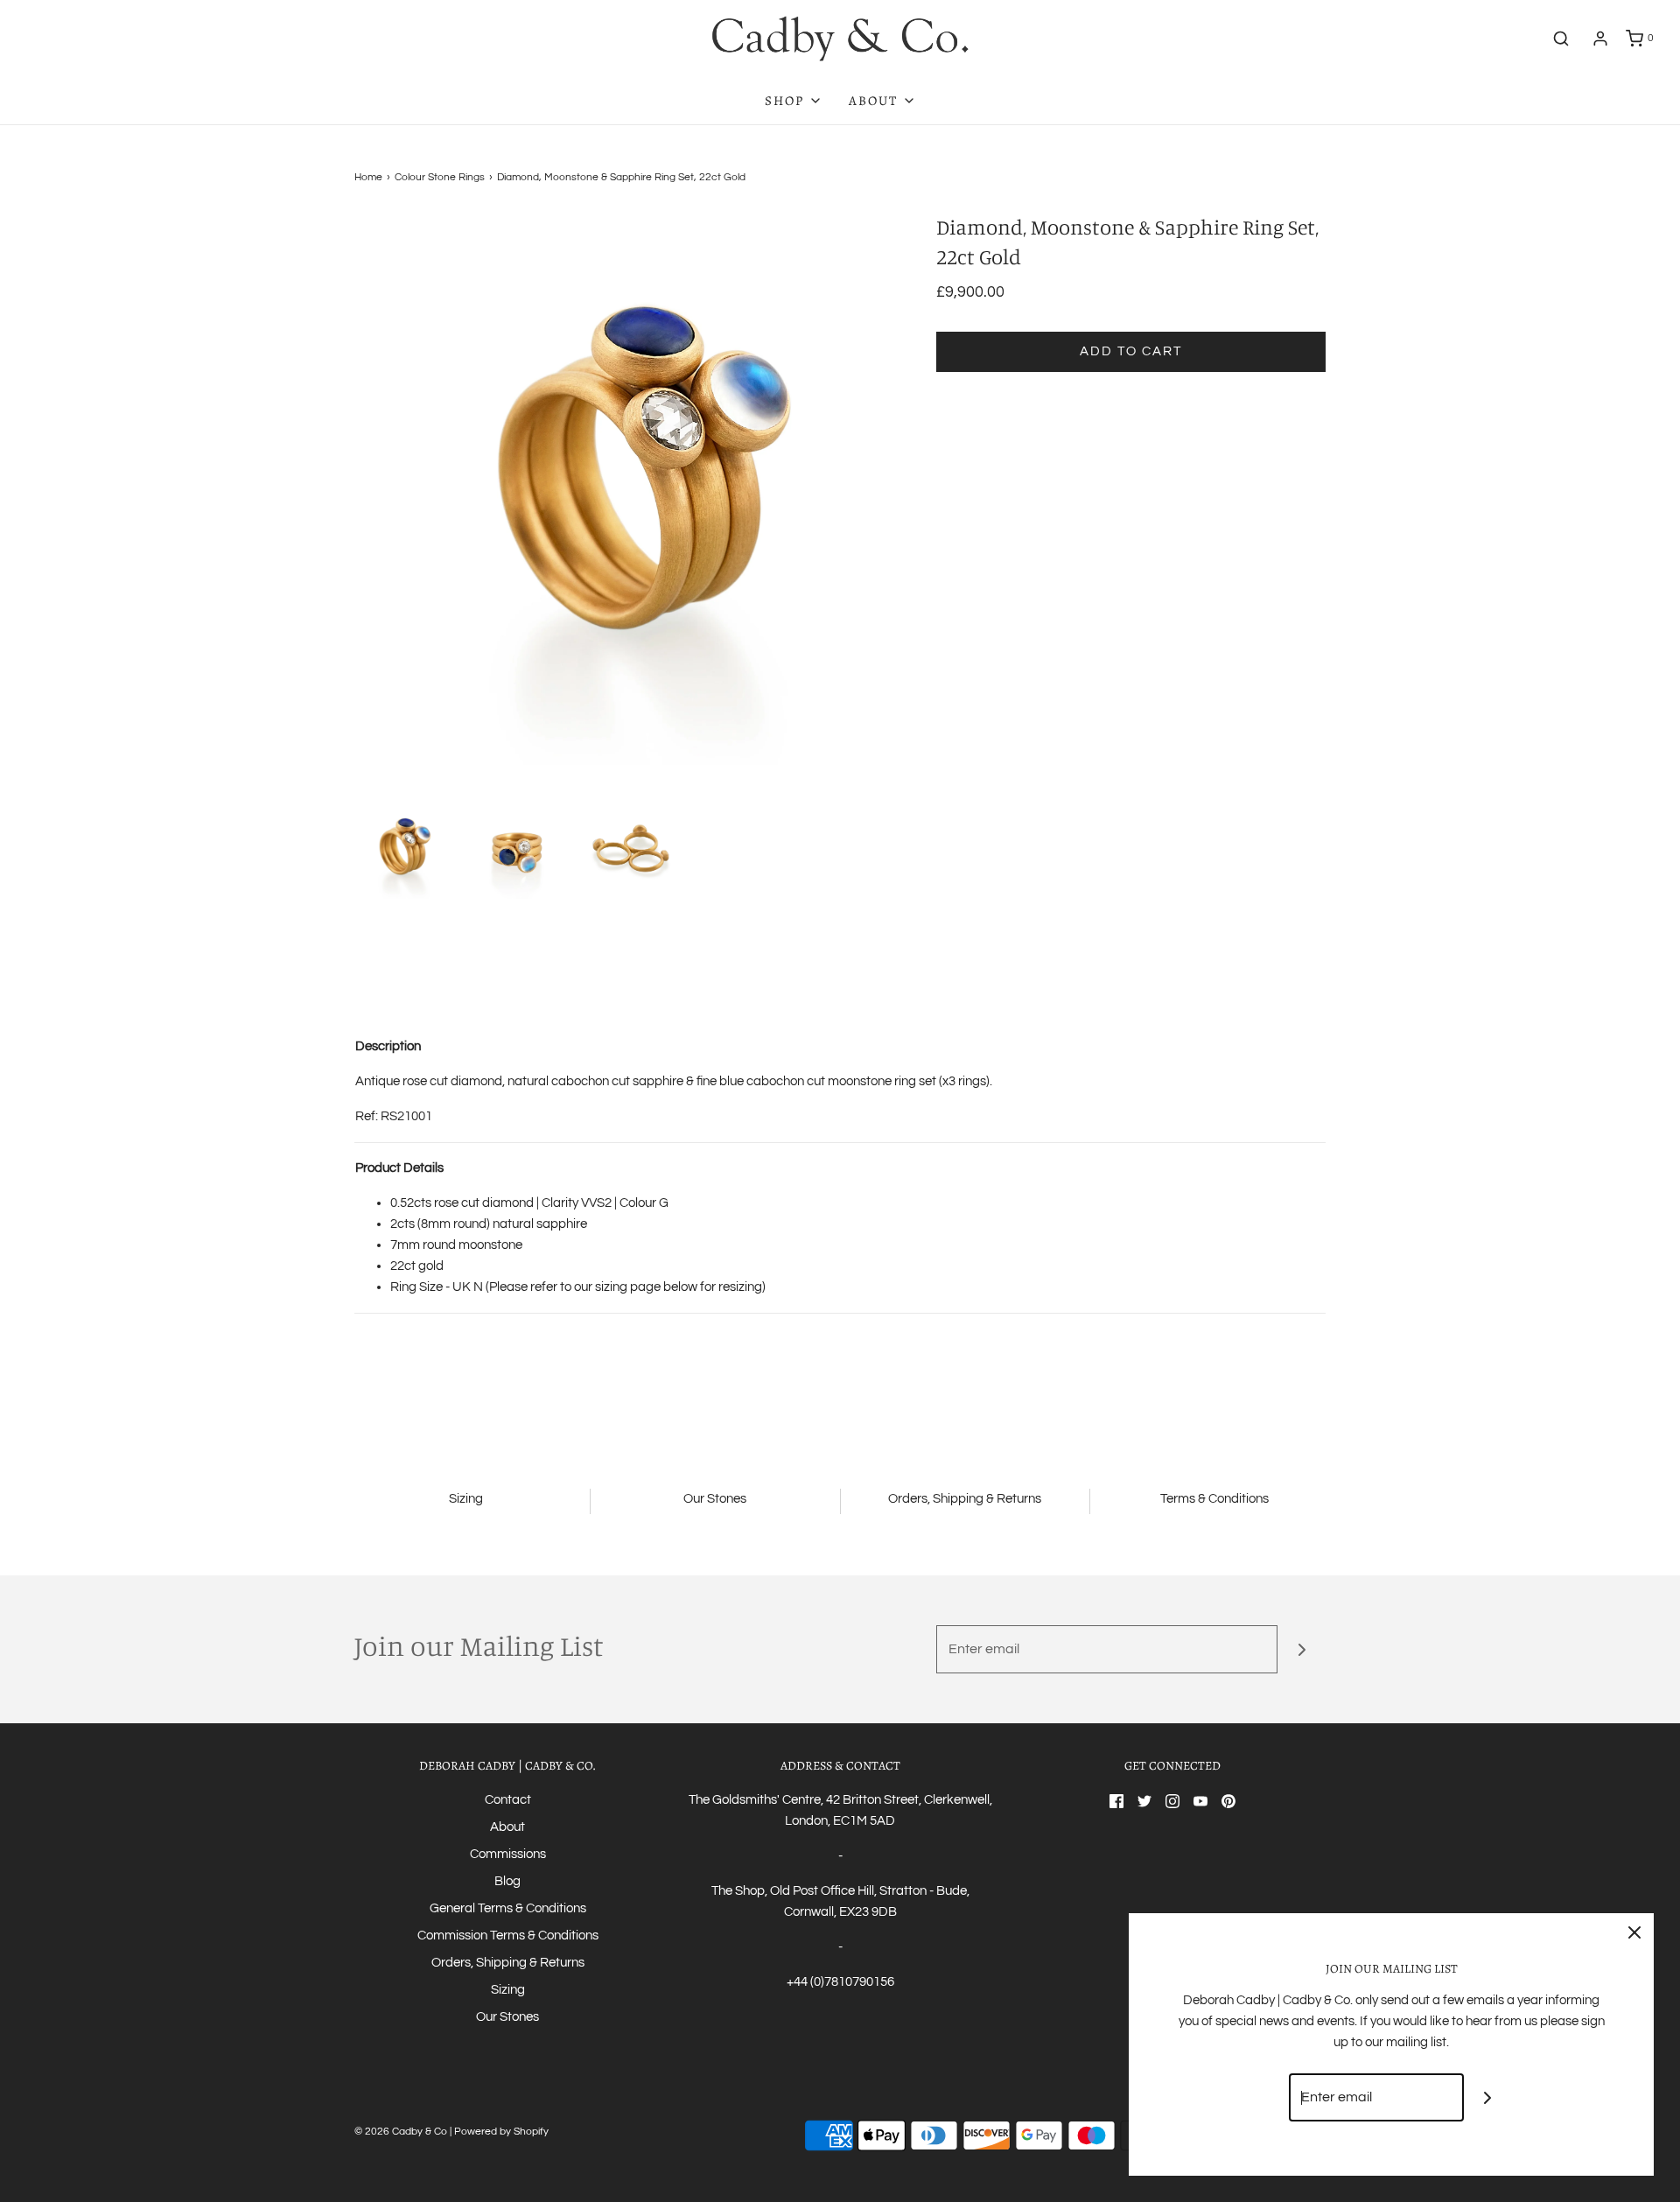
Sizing (508, 1990)
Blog (507, 1881)
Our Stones (507, 2017)
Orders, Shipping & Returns (508, 1963)
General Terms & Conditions (508, 1908)
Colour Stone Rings (440, 177)
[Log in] (1600, 39)
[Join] (1302, 1649)
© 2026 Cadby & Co (401, 2132)
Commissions (508, 1854)
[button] (403, 850)
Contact (508, 1800)
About (507, 1827)
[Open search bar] (1561, 39)
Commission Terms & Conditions (508, 1936)
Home (368, 177)
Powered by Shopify (501, 2132)
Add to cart (1131, 351)
